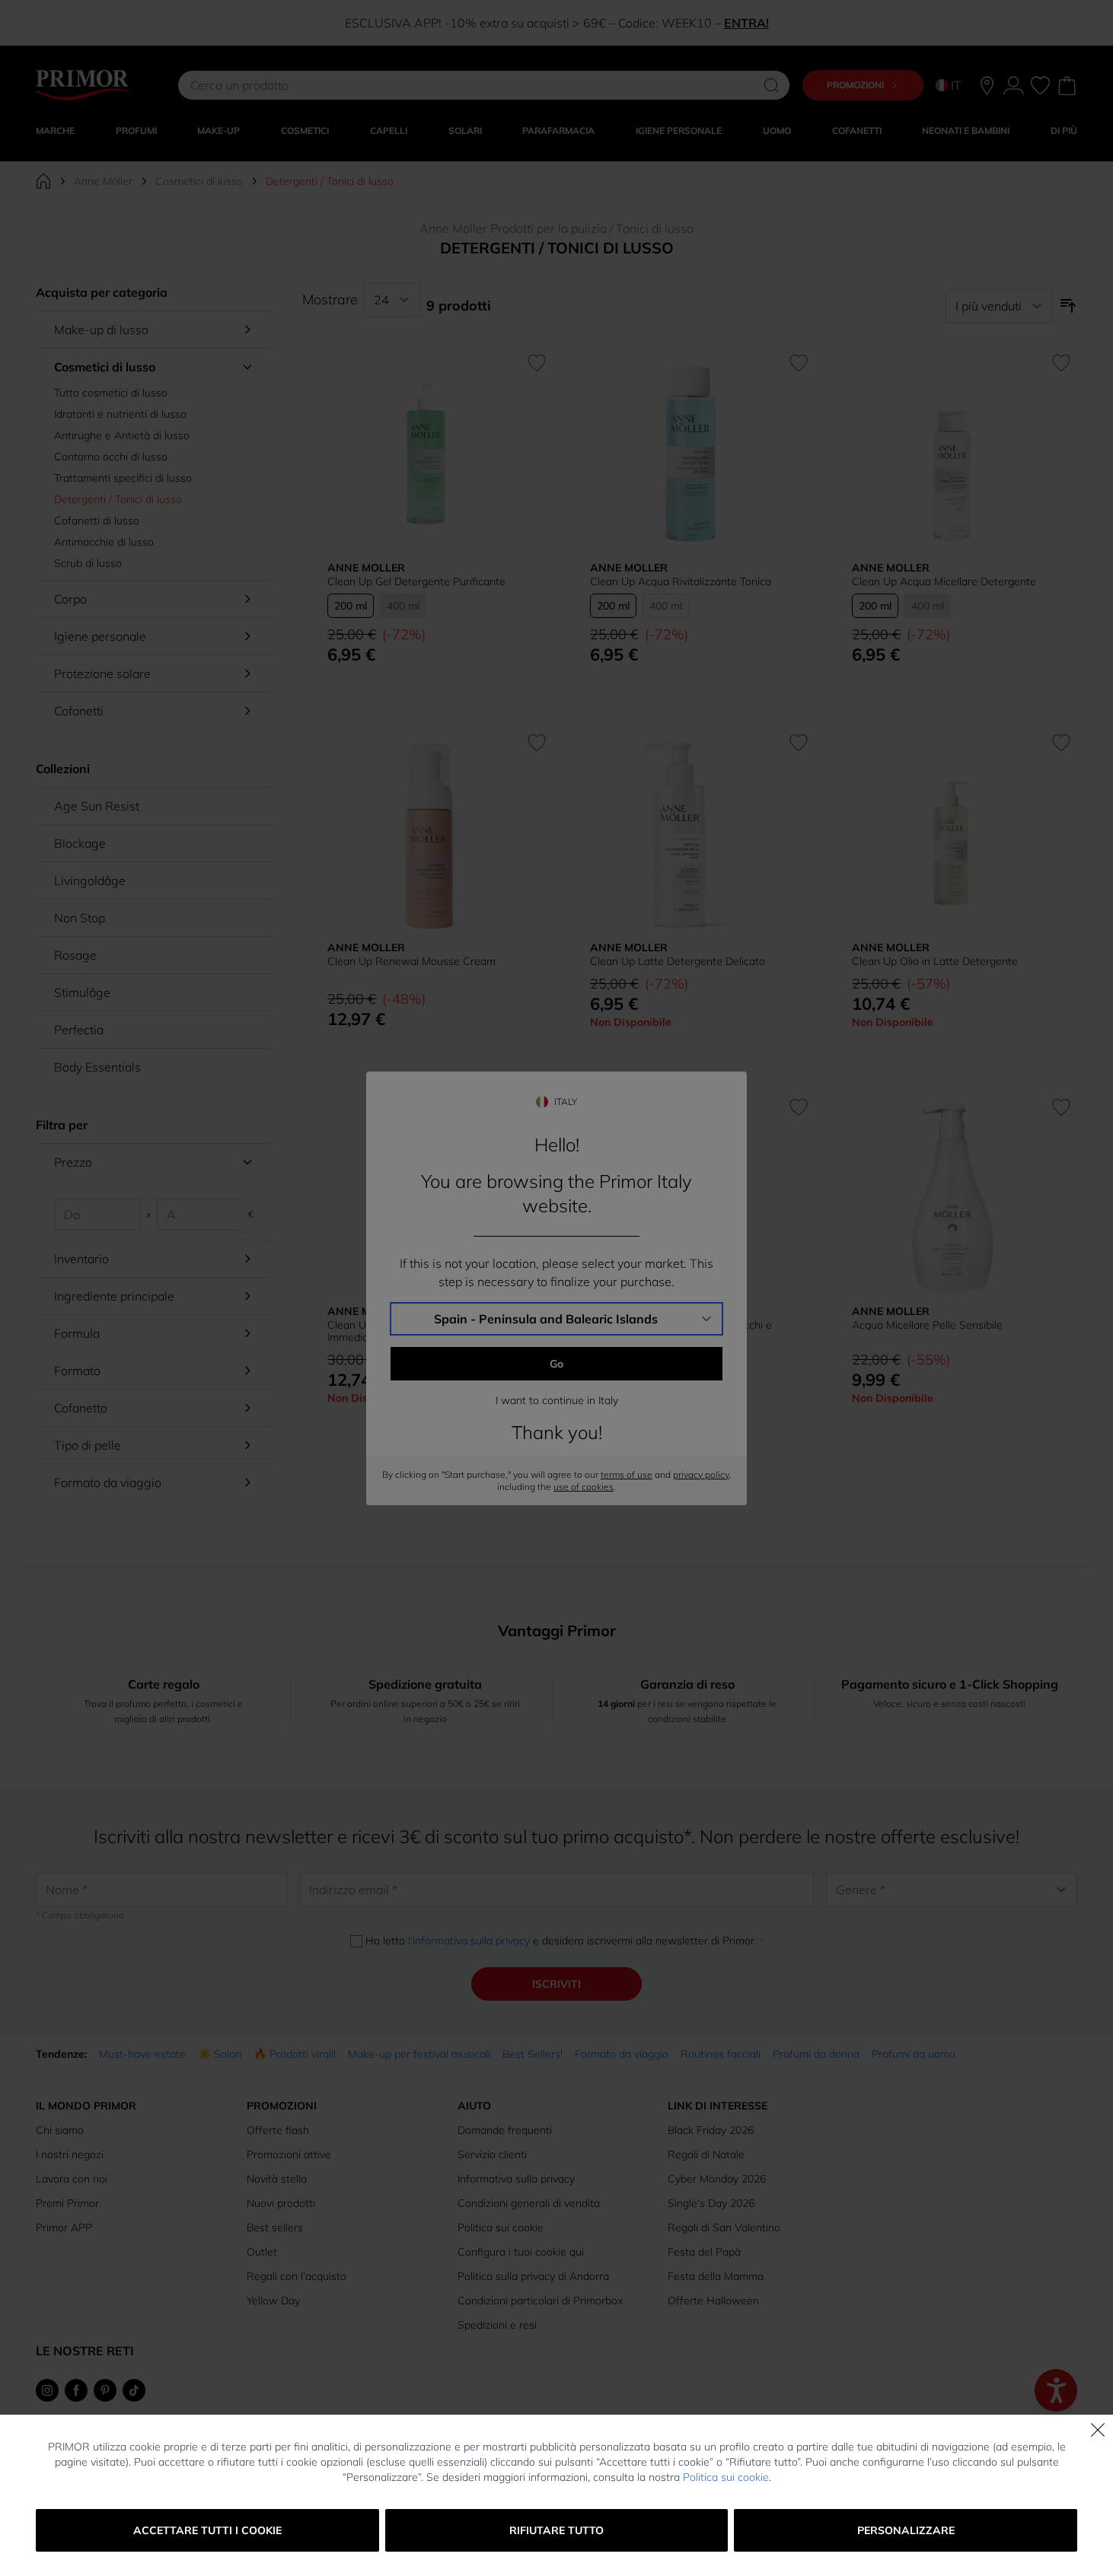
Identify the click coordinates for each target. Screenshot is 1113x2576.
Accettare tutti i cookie (207, 2530)
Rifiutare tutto (556, 2530)
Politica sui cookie (726, 2477)
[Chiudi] (1098, 2430)
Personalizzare (906, 2530)
